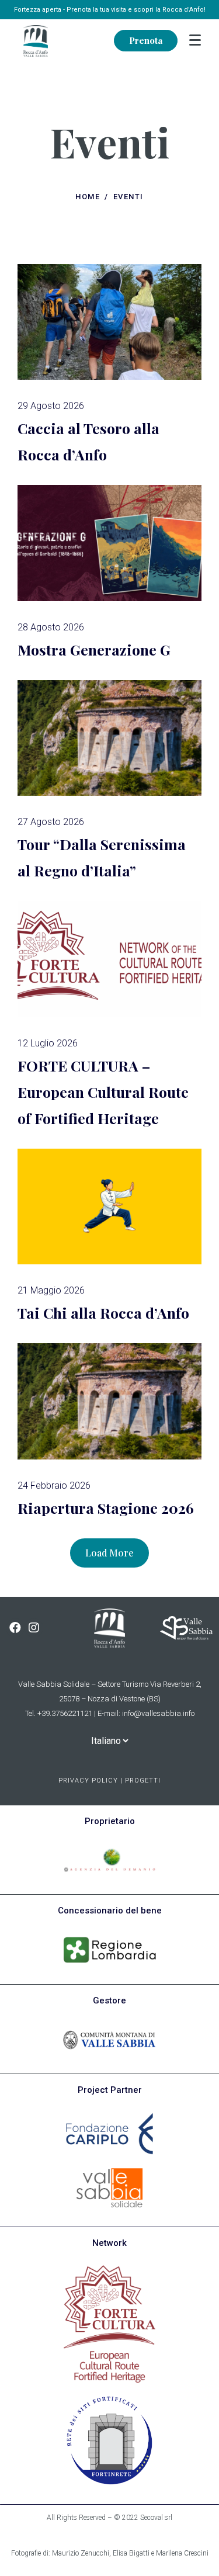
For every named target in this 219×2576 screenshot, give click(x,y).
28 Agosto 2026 (51, 627)
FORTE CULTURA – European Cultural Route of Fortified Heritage (103, 1092)
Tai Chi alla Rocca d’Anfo (103, 1313)
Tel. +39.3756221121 (59, 1713)
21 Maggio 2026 (51, 1290)
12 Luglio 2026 (48, 1043)
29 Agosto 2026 (51, 406)
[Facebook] (15, 1628)
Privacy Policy (88, 1781)
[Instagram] (34, 1628)
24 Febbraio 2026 (54, 1485)
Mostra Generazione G (94, 649)
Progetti (143, 1781)
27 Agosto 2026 (51, 822)
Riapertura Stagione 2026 (106, 1508)
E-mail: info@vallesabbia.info (146, 1713)
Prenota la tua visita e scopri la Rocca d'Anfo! (136, 10)
